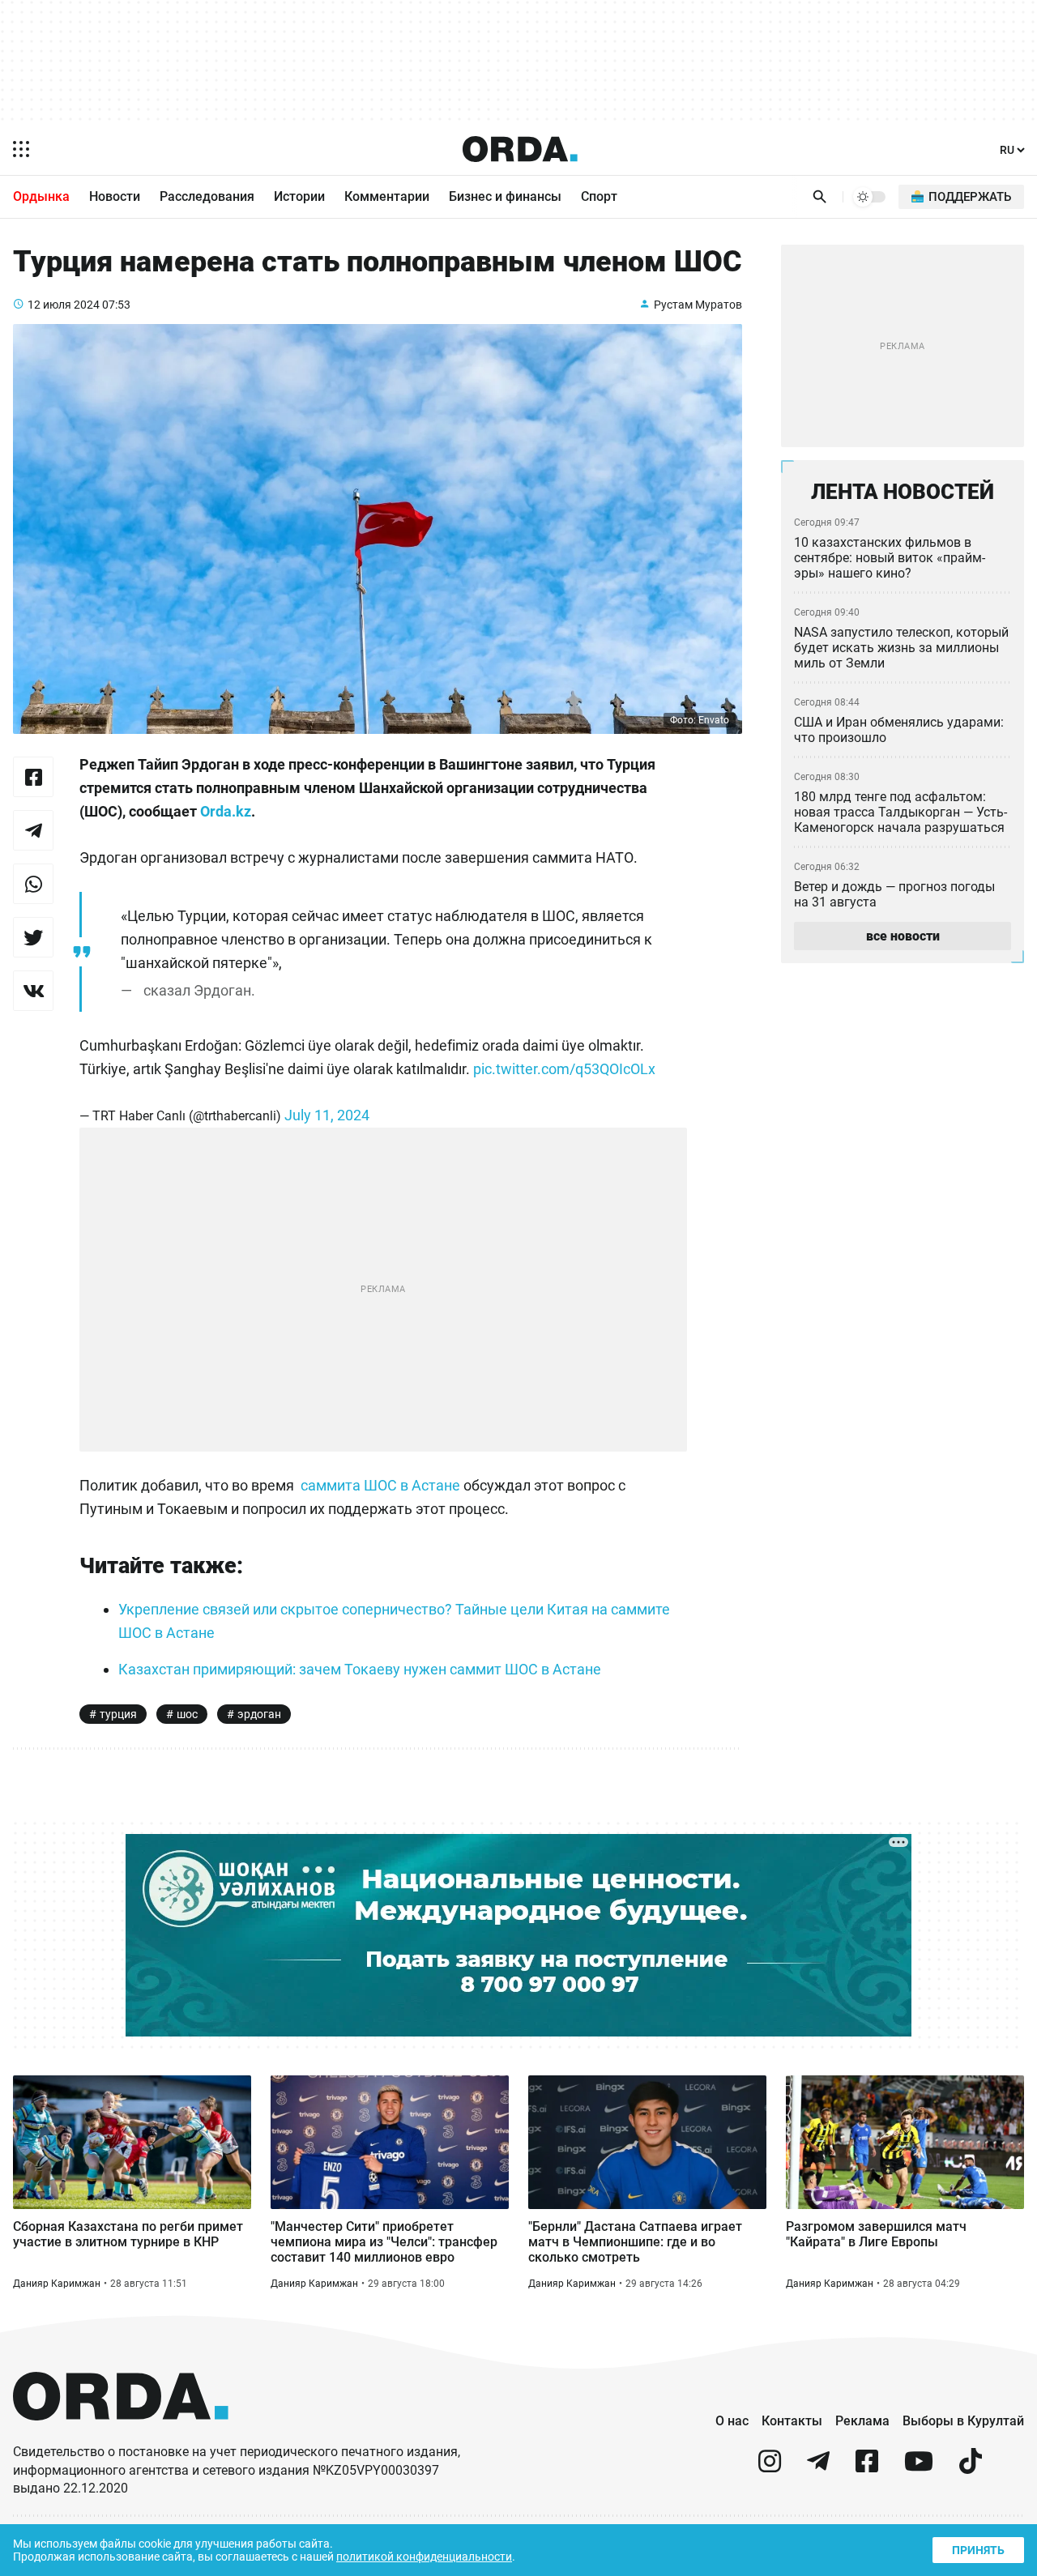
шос (187, 1714)
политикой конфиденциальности (424, 2557)
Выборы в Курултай (963, 2421)
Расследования (207, 196)
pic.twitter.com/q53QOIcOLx (564, 1069)
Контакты (792, 2421)
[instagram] (770, 2468)
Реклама (862, 2421)
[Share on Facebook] (33, 777)
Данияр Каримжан (57, 2284)
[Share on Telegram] (33, 830)
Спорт (599, 196)
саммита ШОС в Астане (380, 1485)
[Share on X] (33, 937)
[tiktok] (971, 2468)
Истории (299, 196)
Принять (978, 2550)
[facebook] (867, 2468)
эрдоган (259, 1714)
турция (118, 1714)
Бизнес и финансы (505, 196)
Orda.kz (226, 811)
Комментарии (387, 196)
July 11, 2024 (327, 1115)
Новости (115, 196)
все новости (903, 936)
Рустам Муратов (698, 305)
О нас (732, 2421)
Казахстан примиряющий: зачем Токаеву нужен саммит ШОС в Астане (360, 1669)
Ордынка (41, 196)
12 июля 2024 (64, 305)
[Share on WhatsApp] (33, 884)
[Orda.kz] (121, 2435)
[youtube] (919, 2468)
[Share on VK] (33, 991)
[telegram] (818, 2468)
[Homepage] (520, 149)
